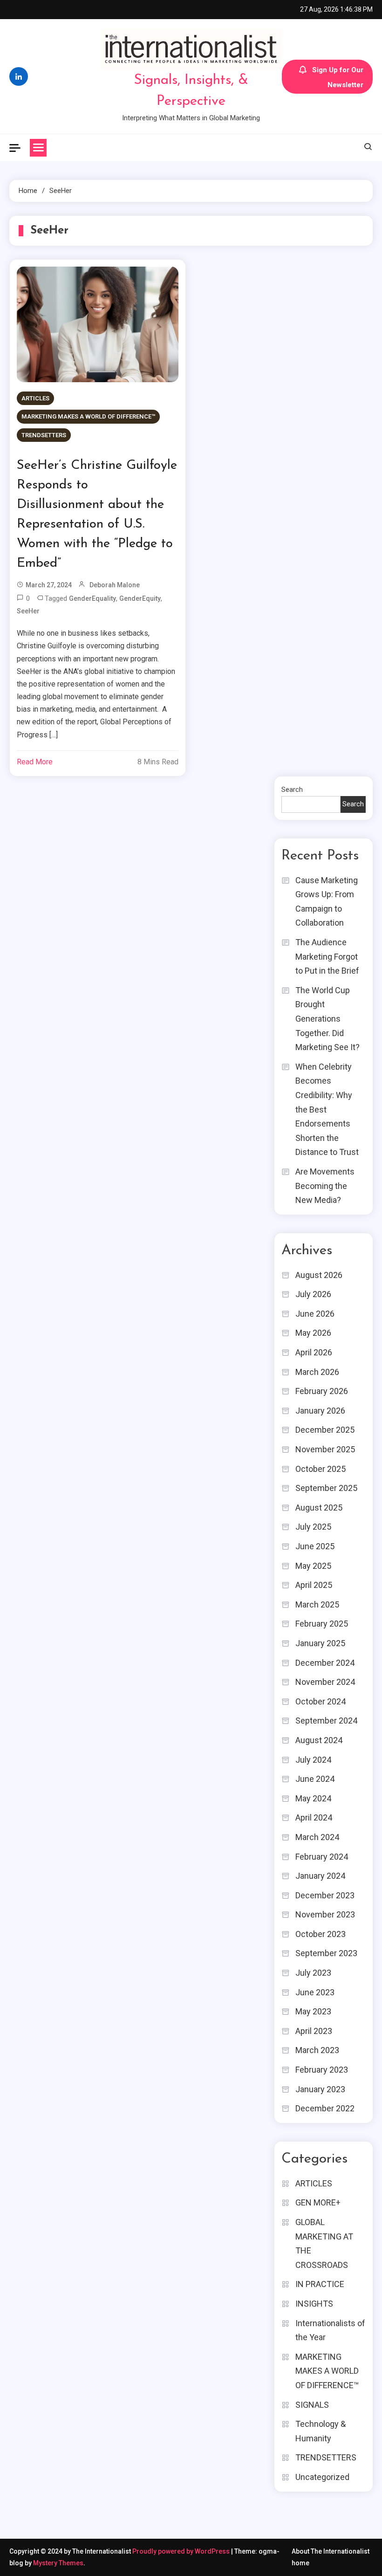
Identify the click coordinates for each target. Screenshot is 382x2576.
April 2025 (314, 1585)
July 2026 (313, 1294)
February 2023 (322, 2070)
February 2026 (322, 1391)
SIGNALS (312, 2405)
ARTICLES (35, 398)
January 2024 (320, 1876)
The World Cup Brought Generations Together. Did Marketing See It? (327, 1019)
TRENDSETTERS (44, 435)
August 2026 (319, 1275)
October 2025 (321, 1469)
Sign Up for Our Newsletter (338, 77)
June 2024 (315, 1779)
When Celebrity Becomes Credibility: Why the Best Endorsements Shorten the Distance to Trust (327, 1109)
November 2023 (325, 1914)
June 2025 (315, 1546)
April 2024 (314, 1817)
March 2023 (317, 2050)
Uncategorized (322, 2477)
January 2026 (320, 1411)
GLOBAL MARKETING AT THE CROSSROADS (324, 2243)
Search (292, 790)
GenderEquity (140, 598)
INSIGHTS (314, 2304)
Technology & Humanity (321, 2431)
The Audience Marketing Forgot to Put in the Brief (327, 956)
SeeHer (28, 611)
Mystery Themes (58, 2563)
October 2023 (321, 1934)
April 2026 (314, 1352)
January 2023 (320, 2089)
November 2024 (325, 1682)
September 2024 (326, 1721)
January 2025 (320, 1643)
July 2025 (313, 1527)
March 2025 (317, 1604)
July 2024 (313, 1760)
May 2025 (313, 1566)
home (300, 2563)
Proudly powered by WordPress (182, 2551)
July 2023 (313, 1973)
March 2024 (317, 1837)
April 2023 (314, 2031)
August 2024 (319, 1740)
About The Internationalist (331, 2551)
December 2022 (325, 2108)
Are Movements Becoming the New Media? (325, 1186)
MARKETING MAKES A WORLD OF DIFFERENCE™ (88, 416)
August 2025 (319, 1508)
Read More (35, 762)
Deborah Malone (115, 585)
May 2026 (313, 1333)
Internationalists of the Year (330, 2330)
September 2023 (326, 1953)
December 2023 (325, 1895)
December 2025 (325, 1430)
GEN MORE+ (318, 2202)
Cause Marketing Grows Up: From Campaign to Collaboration (327, 902)
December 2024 (325, 1663)
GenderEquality (92, 598)
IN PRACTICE (320, 2284)
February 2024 (322, 1857)
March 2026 (317, 1372)
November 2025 (325, 1449)
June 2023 (315, 1992)
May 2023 (313, 2011)
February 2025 (322, 1624)
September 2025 (326, 1488)
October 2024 (321, 1701)
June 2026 (315, 1314)
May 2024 (313, 1798)
